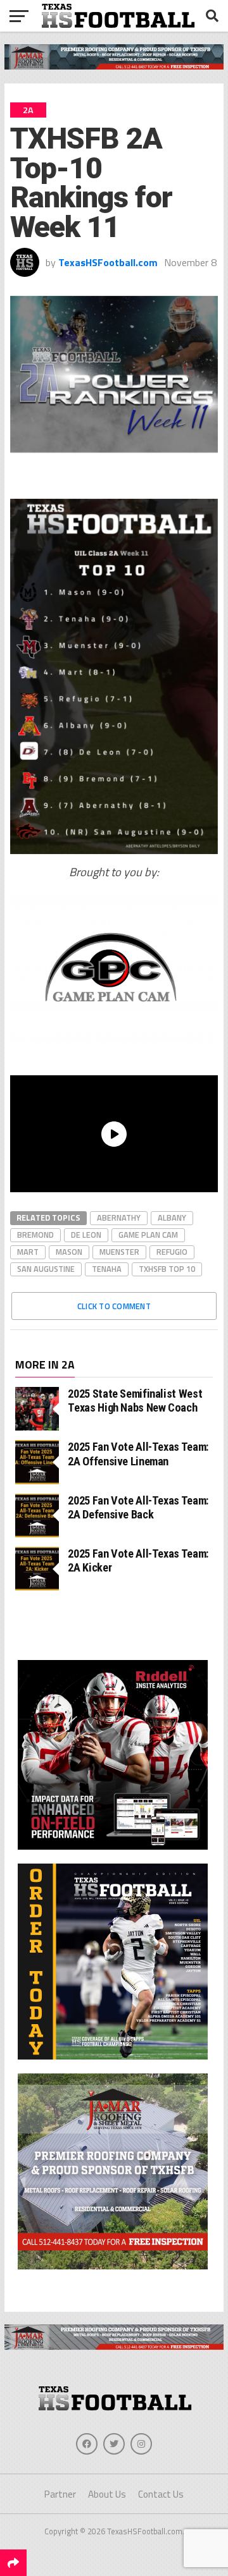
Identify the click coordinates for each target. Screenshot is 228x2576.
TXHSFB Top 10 (167, 1269)
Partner (60, 2494)
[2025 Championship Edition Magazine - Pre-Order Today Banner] (113, 2062)
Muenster (119, 1252)
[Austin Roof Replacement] (113, 2272)
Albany (172, 1218)
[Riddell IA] (113, 1852)
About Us (107, 2494)
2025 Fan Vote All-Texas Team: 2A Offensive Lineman (138, 1454)
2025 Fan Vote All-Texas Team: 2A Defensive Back (138, 1507)
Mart (28, 1252)
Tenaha (107, 1269)
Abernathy (119, 1218)
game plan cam (148, 1235)
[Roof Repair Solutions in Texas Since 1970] (114, 66)
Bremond (35, 1235)
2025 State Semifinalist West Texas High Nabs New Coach (135, 1401)
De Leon (86, 1235)
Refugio (172, 1252)
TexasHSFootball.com (108, 262)
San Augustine (46, 1269)
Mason (69, 1252)
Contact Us (161, 2494)
